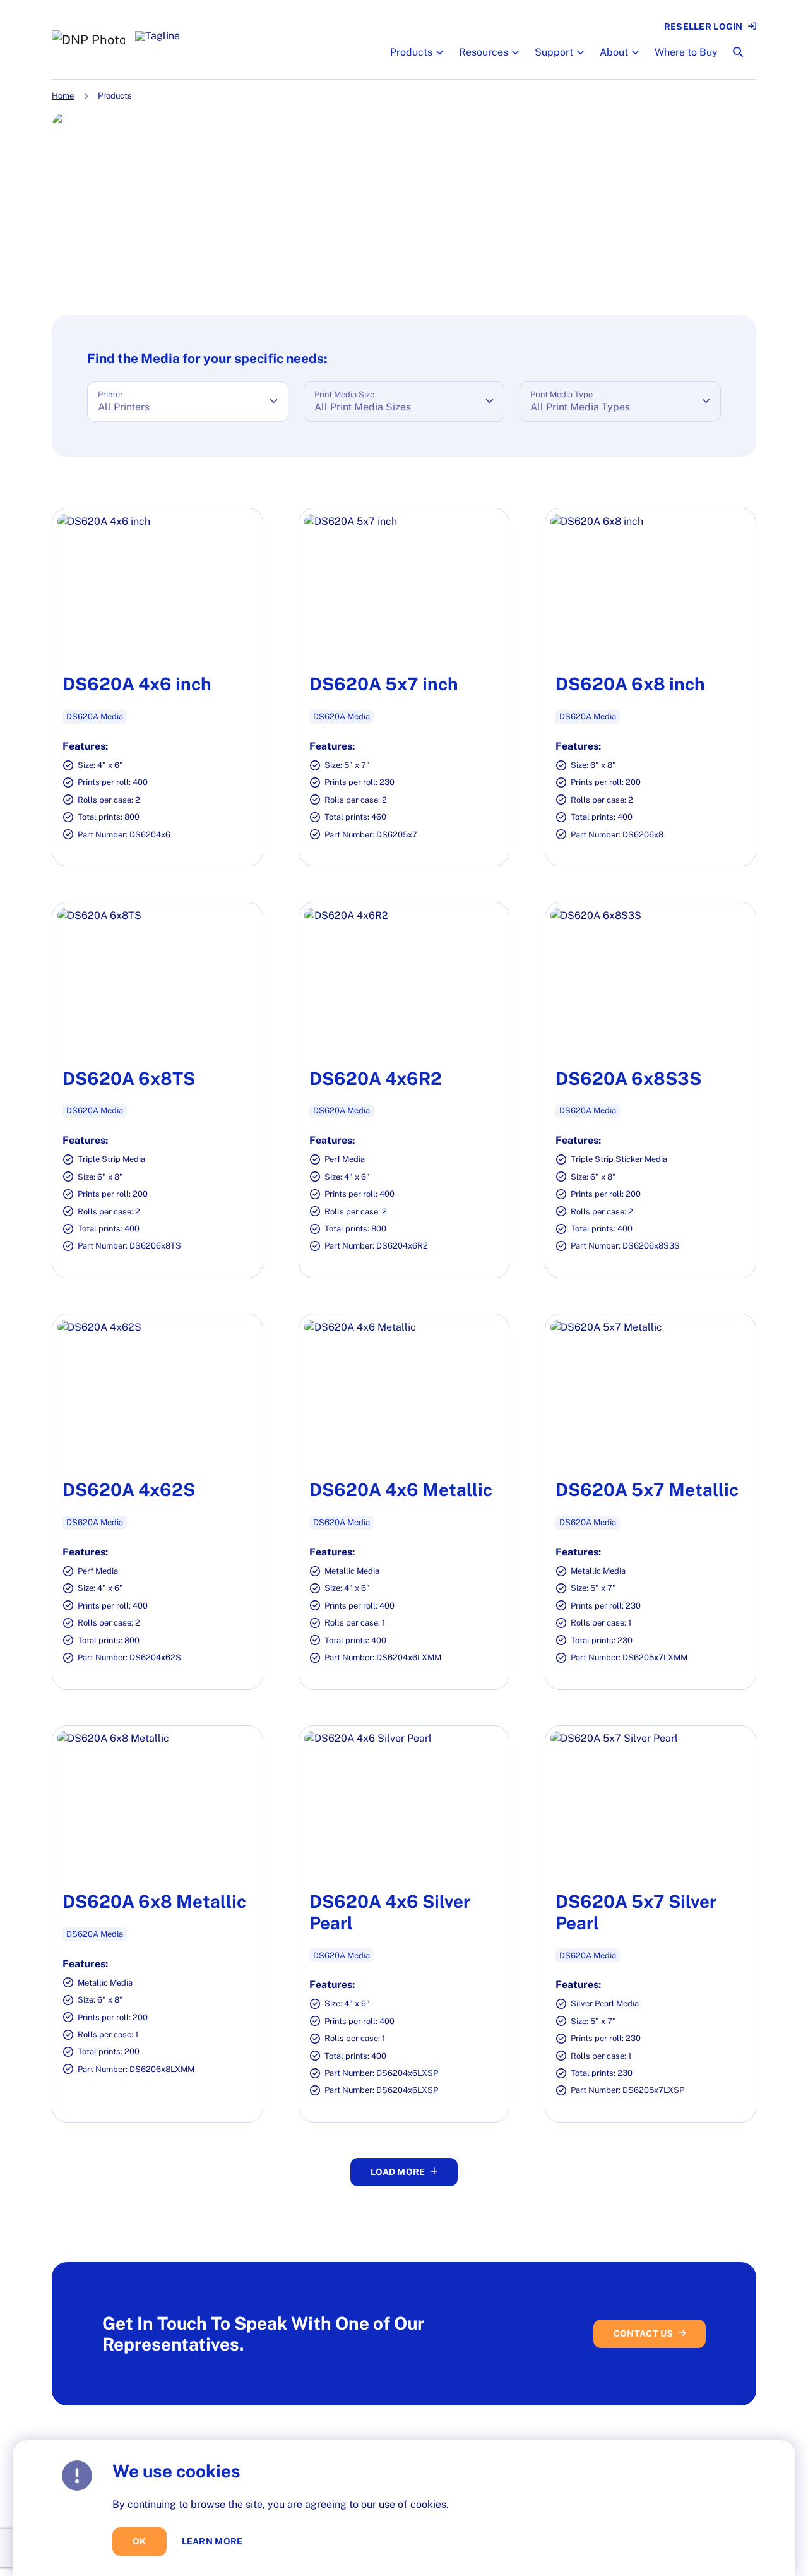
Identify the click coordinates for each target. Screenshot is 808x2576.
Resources (484, 52)
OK (140, 2541)
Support (554, 52)
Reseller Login (704, 27)
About (614, 52)
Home (63, 96)
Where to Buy (686, 52)
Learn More (212, 2541)
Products (411, 52)
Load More (398, 2172)
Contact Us (644, 2333)
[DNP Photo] (88, 40)
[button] (438, 52)
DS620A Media (95, 716)
